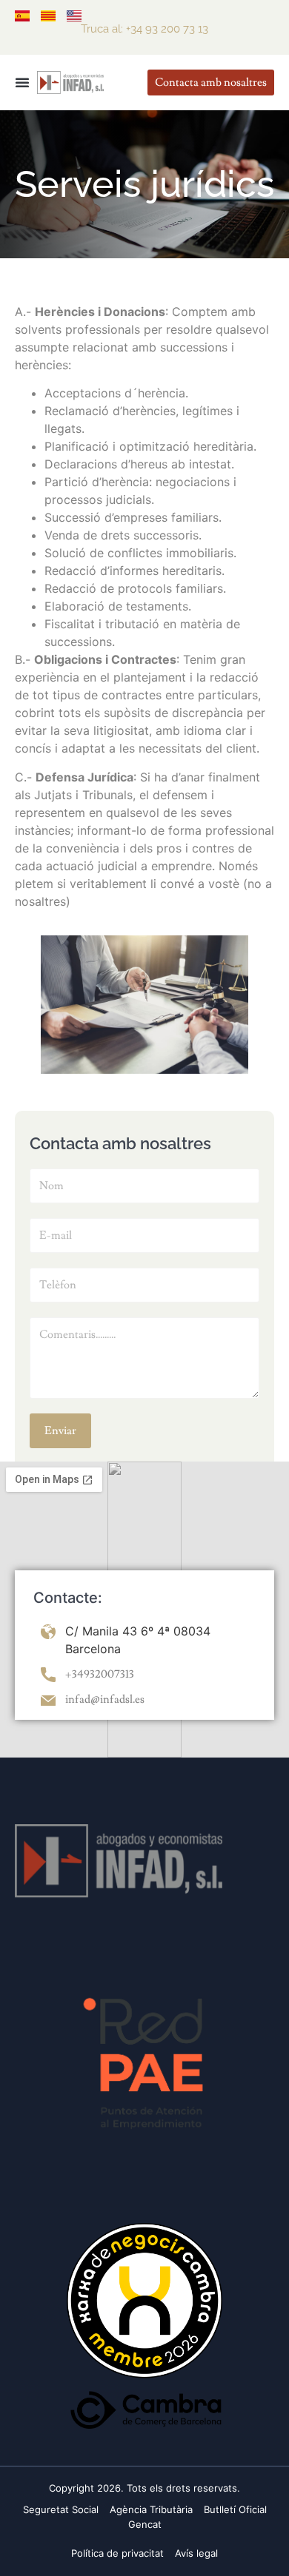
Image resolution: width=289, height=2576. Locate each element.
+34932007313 (100, 1674)
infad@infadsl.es (105, 1699)
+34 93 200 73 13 (167, 29)
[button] (22, 82)
